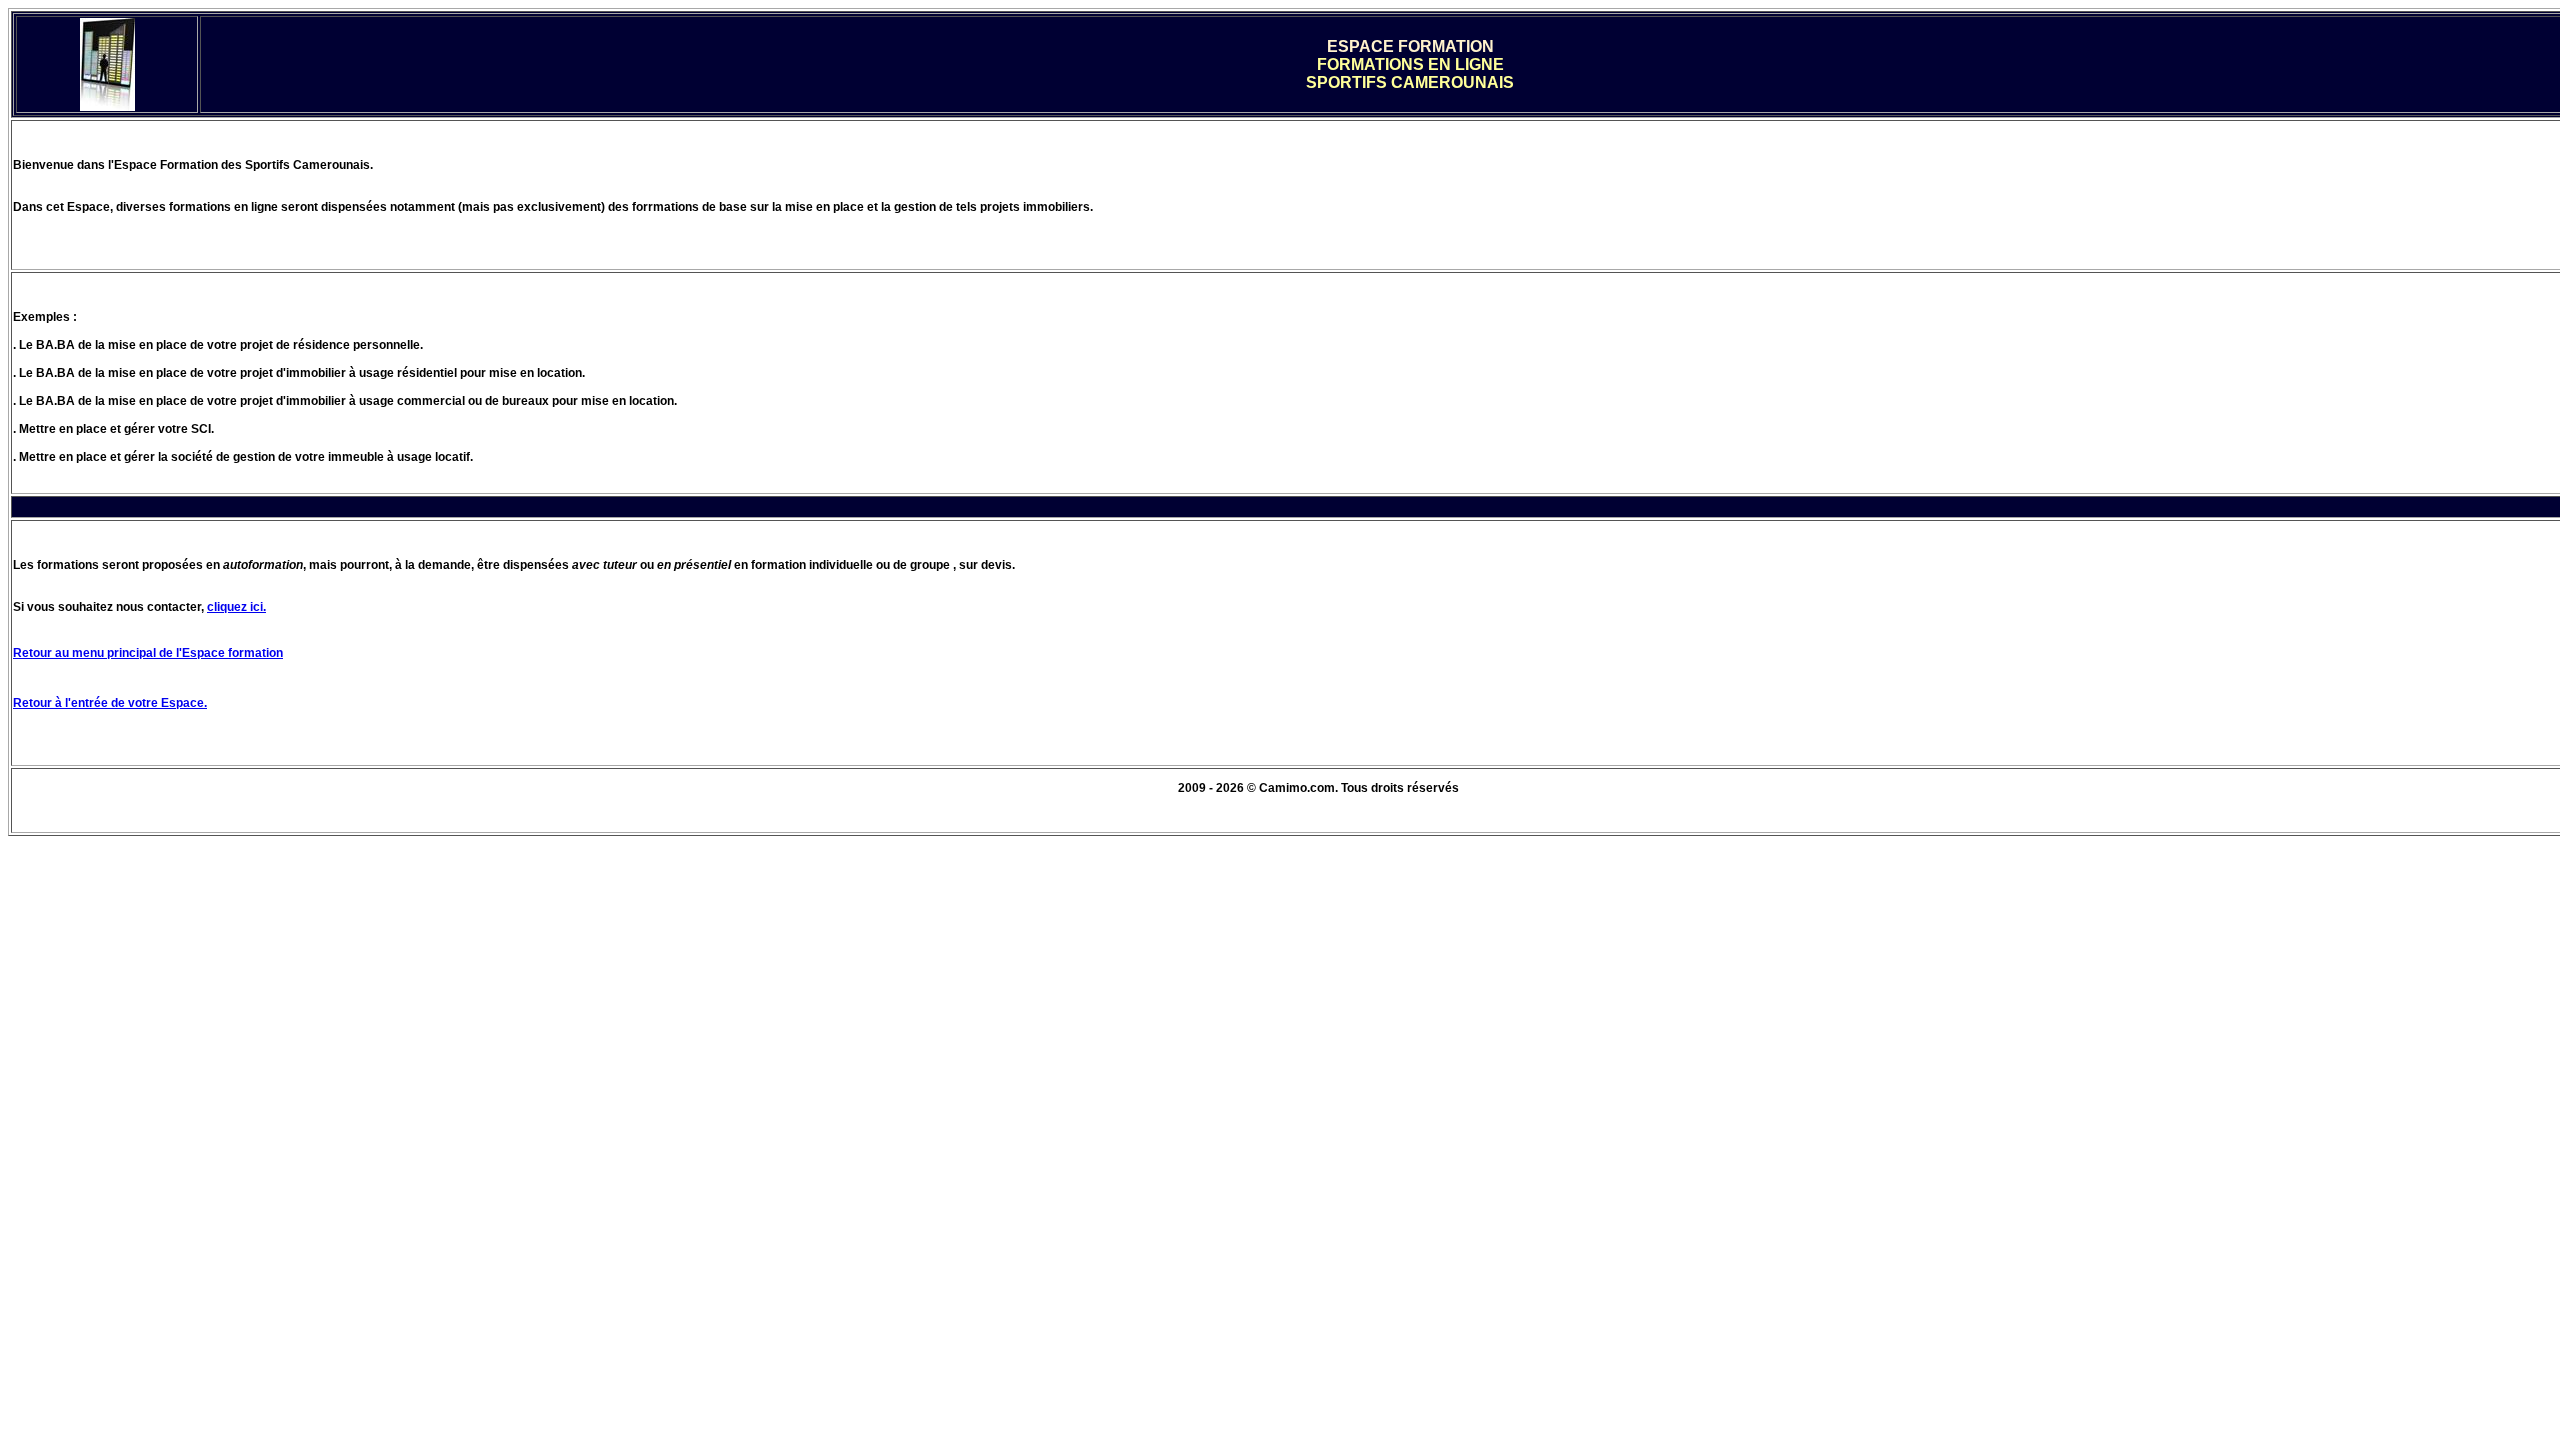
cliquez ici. (236, 607)
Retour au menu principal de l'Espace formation (148, 653)
